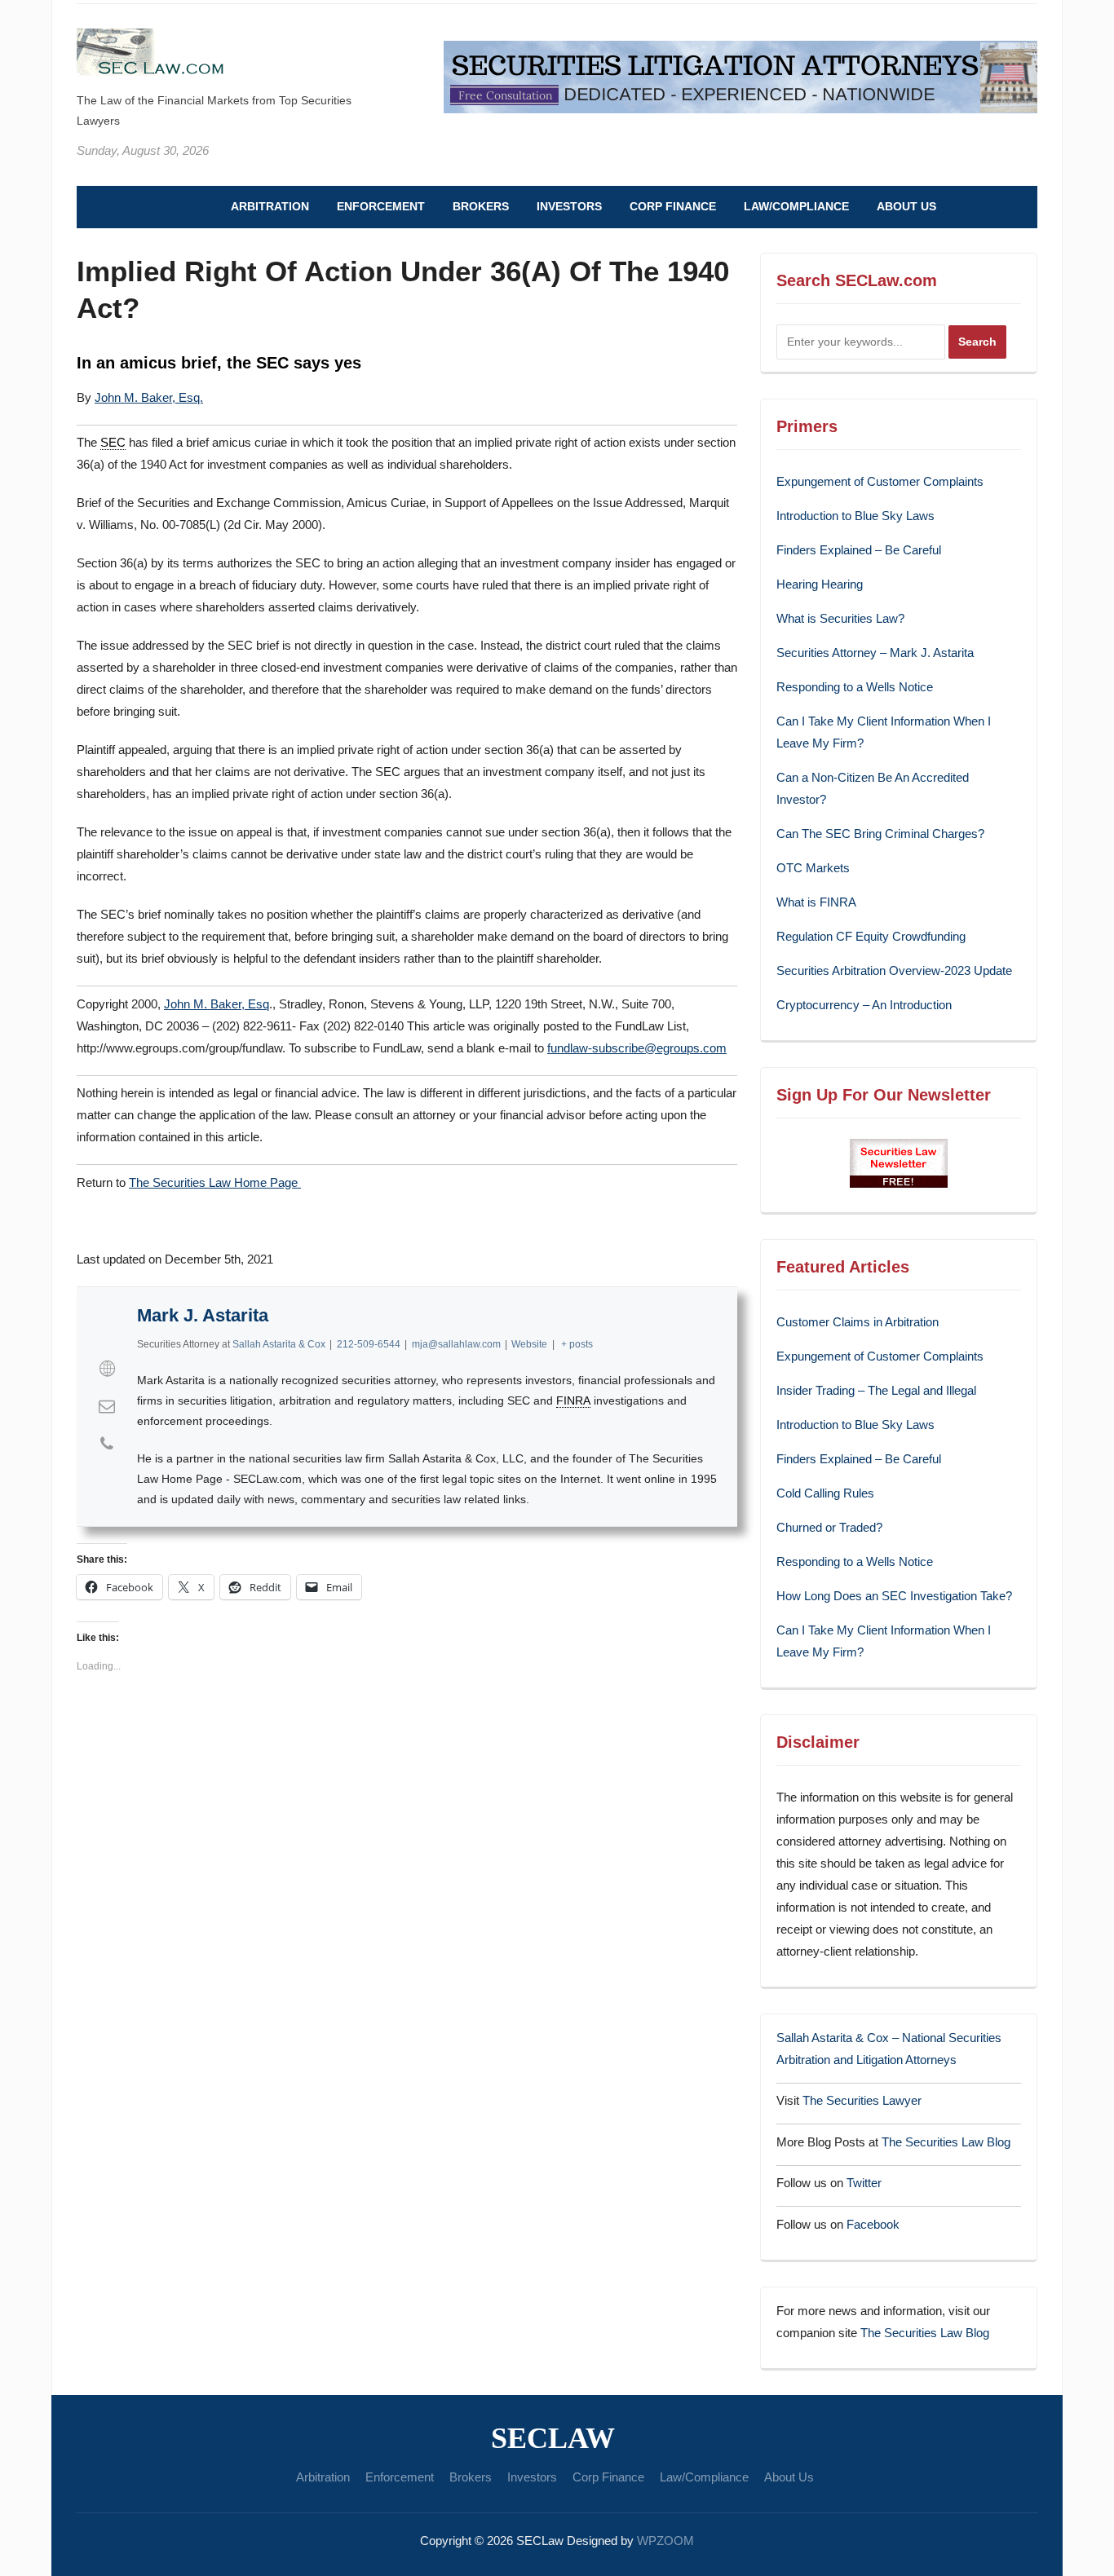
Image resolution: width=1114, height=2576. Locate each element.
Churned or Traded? (829, 1527)
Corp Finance (673, 206)
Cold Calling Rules (825, 1493)
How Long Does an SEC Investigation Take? (894, 1596)
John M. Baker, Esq (217, 1004)
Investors (569, 206)
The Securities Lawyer (862, 2100)
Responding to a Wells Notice (855, 687)
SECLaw (553, 2438)
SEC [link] (113, 442)
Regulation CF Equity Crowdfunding (871, 936)
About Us (906, 206)
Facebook (873, 2224)
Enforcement (381, 206)
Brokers (481, 206)
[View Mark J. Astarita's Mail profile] (107, 1406)
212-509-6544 (369, 1344)
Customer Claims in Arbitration (858, 1322)
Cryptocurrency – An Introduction (864, 1005)
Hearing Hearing (821, 584)
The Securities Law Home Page (215, 1182)
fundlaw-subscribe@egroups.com (637, 1048)
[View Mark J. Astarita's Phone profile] (107, 1444)
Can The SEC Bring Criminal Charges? (880, 834)
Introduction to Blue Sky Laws (855, 516)
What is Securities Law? (840, 618)
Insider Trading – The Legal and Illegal (876, 1390)
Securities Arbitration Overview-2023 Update (894, 970)
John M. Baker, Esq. (149, 397)
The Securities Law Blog (946, 2142)
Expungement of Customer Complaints (880, 481)
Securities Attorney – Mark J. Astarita (875, 653)
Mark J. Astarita (203, 1315)
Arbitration (270, 206)
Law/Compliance (796, 206)
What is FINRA (816, 902)
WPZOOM (665, 2541)
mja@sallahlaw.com (456, 1344)
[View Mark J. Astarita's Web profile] (107, 1369)
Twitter (864, 2183)
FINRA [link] (573, 1400)
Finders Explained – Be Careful (859, 550)
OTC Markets (813, 868)
